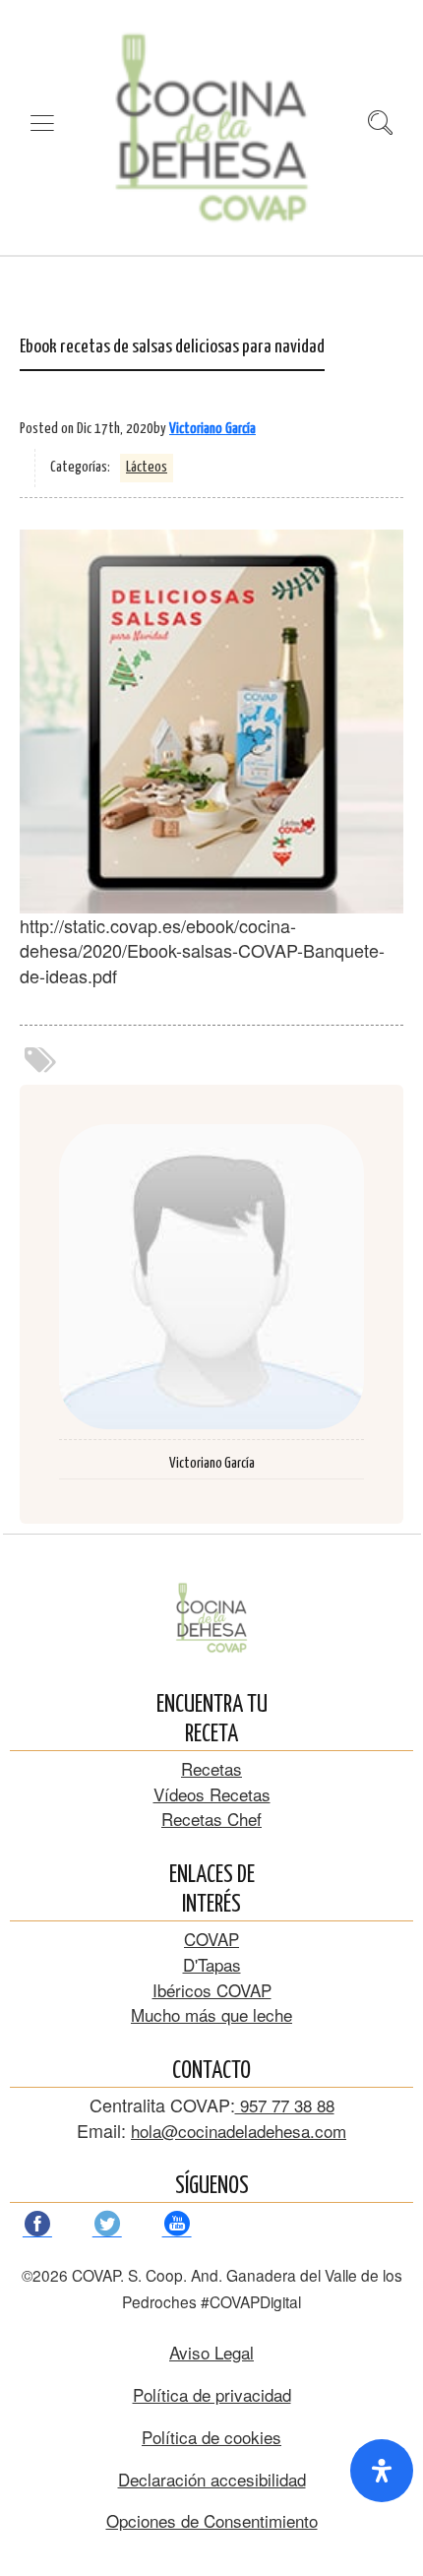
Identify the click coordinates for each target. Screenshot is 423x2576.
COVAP (211, 1939)
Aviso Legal (211, 2352)
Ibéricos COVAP (212, 1990)
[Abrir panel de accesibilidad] (382, 2471)
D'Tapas (212, 1964)
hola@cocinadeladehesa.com (239, 2131)
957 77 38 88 (285, 2105)
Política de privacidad (212, 2394)
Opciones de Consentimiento (212, 2520)
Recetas (211, 1768)
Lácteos (147, 467)
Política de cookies (211, 2437)
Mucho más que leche (211, 2014)
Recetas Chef (211, 1819)
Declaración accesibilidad (212, 2479)
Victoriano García (212, 429)
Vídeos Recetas (212, 1794)
